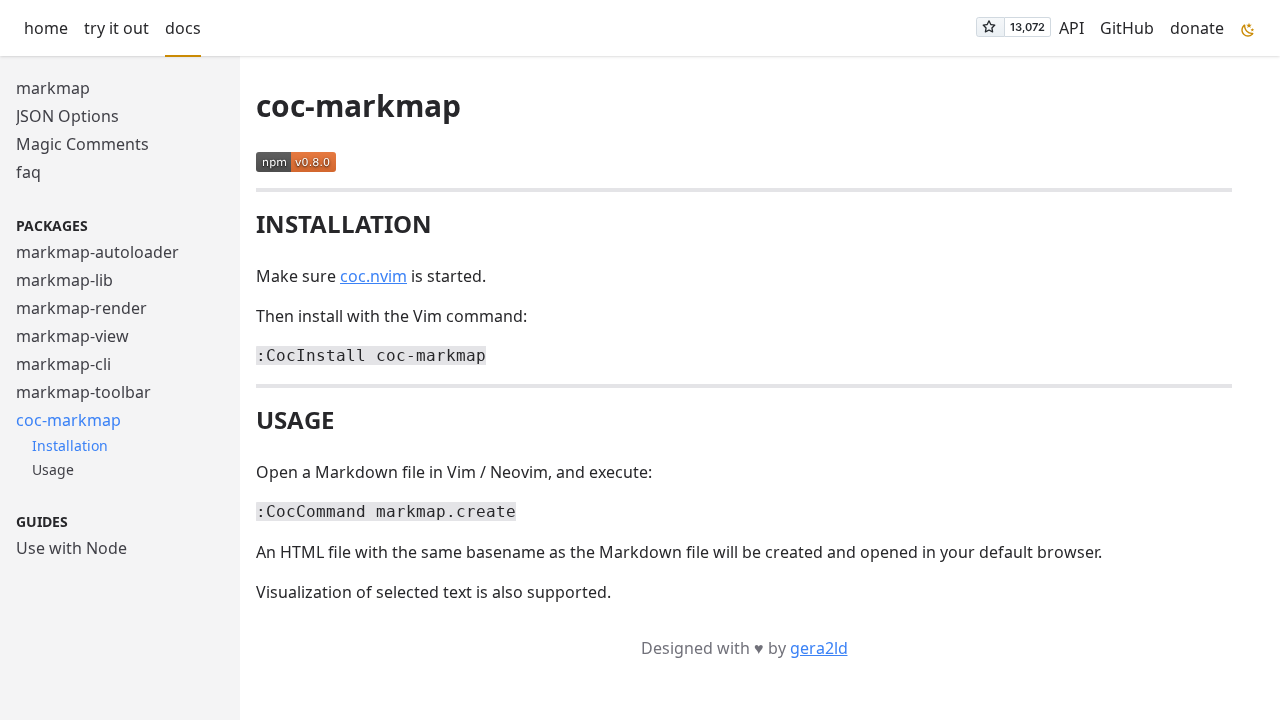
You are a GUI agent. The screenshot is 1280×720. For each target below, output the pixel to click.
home (46, 28)
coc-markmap (68, 420)
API (1071, 28)
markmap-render (81, 308)
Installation (70, 445)
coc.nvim (373, 276)
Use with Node (71, 548)
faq (28, 172)
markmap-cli (63, 364)
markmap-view (72, 336)
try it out (116, 28)
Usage (53, 469)
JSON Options (67, 116)
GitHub (1127, 28)
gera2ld (819, 648)
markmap (53, 88)
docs (183, 28)
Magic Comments (82, 144)
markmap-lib (64, 280)
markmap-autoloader (97, 252)
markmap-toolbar (83, 392)
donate (1197, 28)
